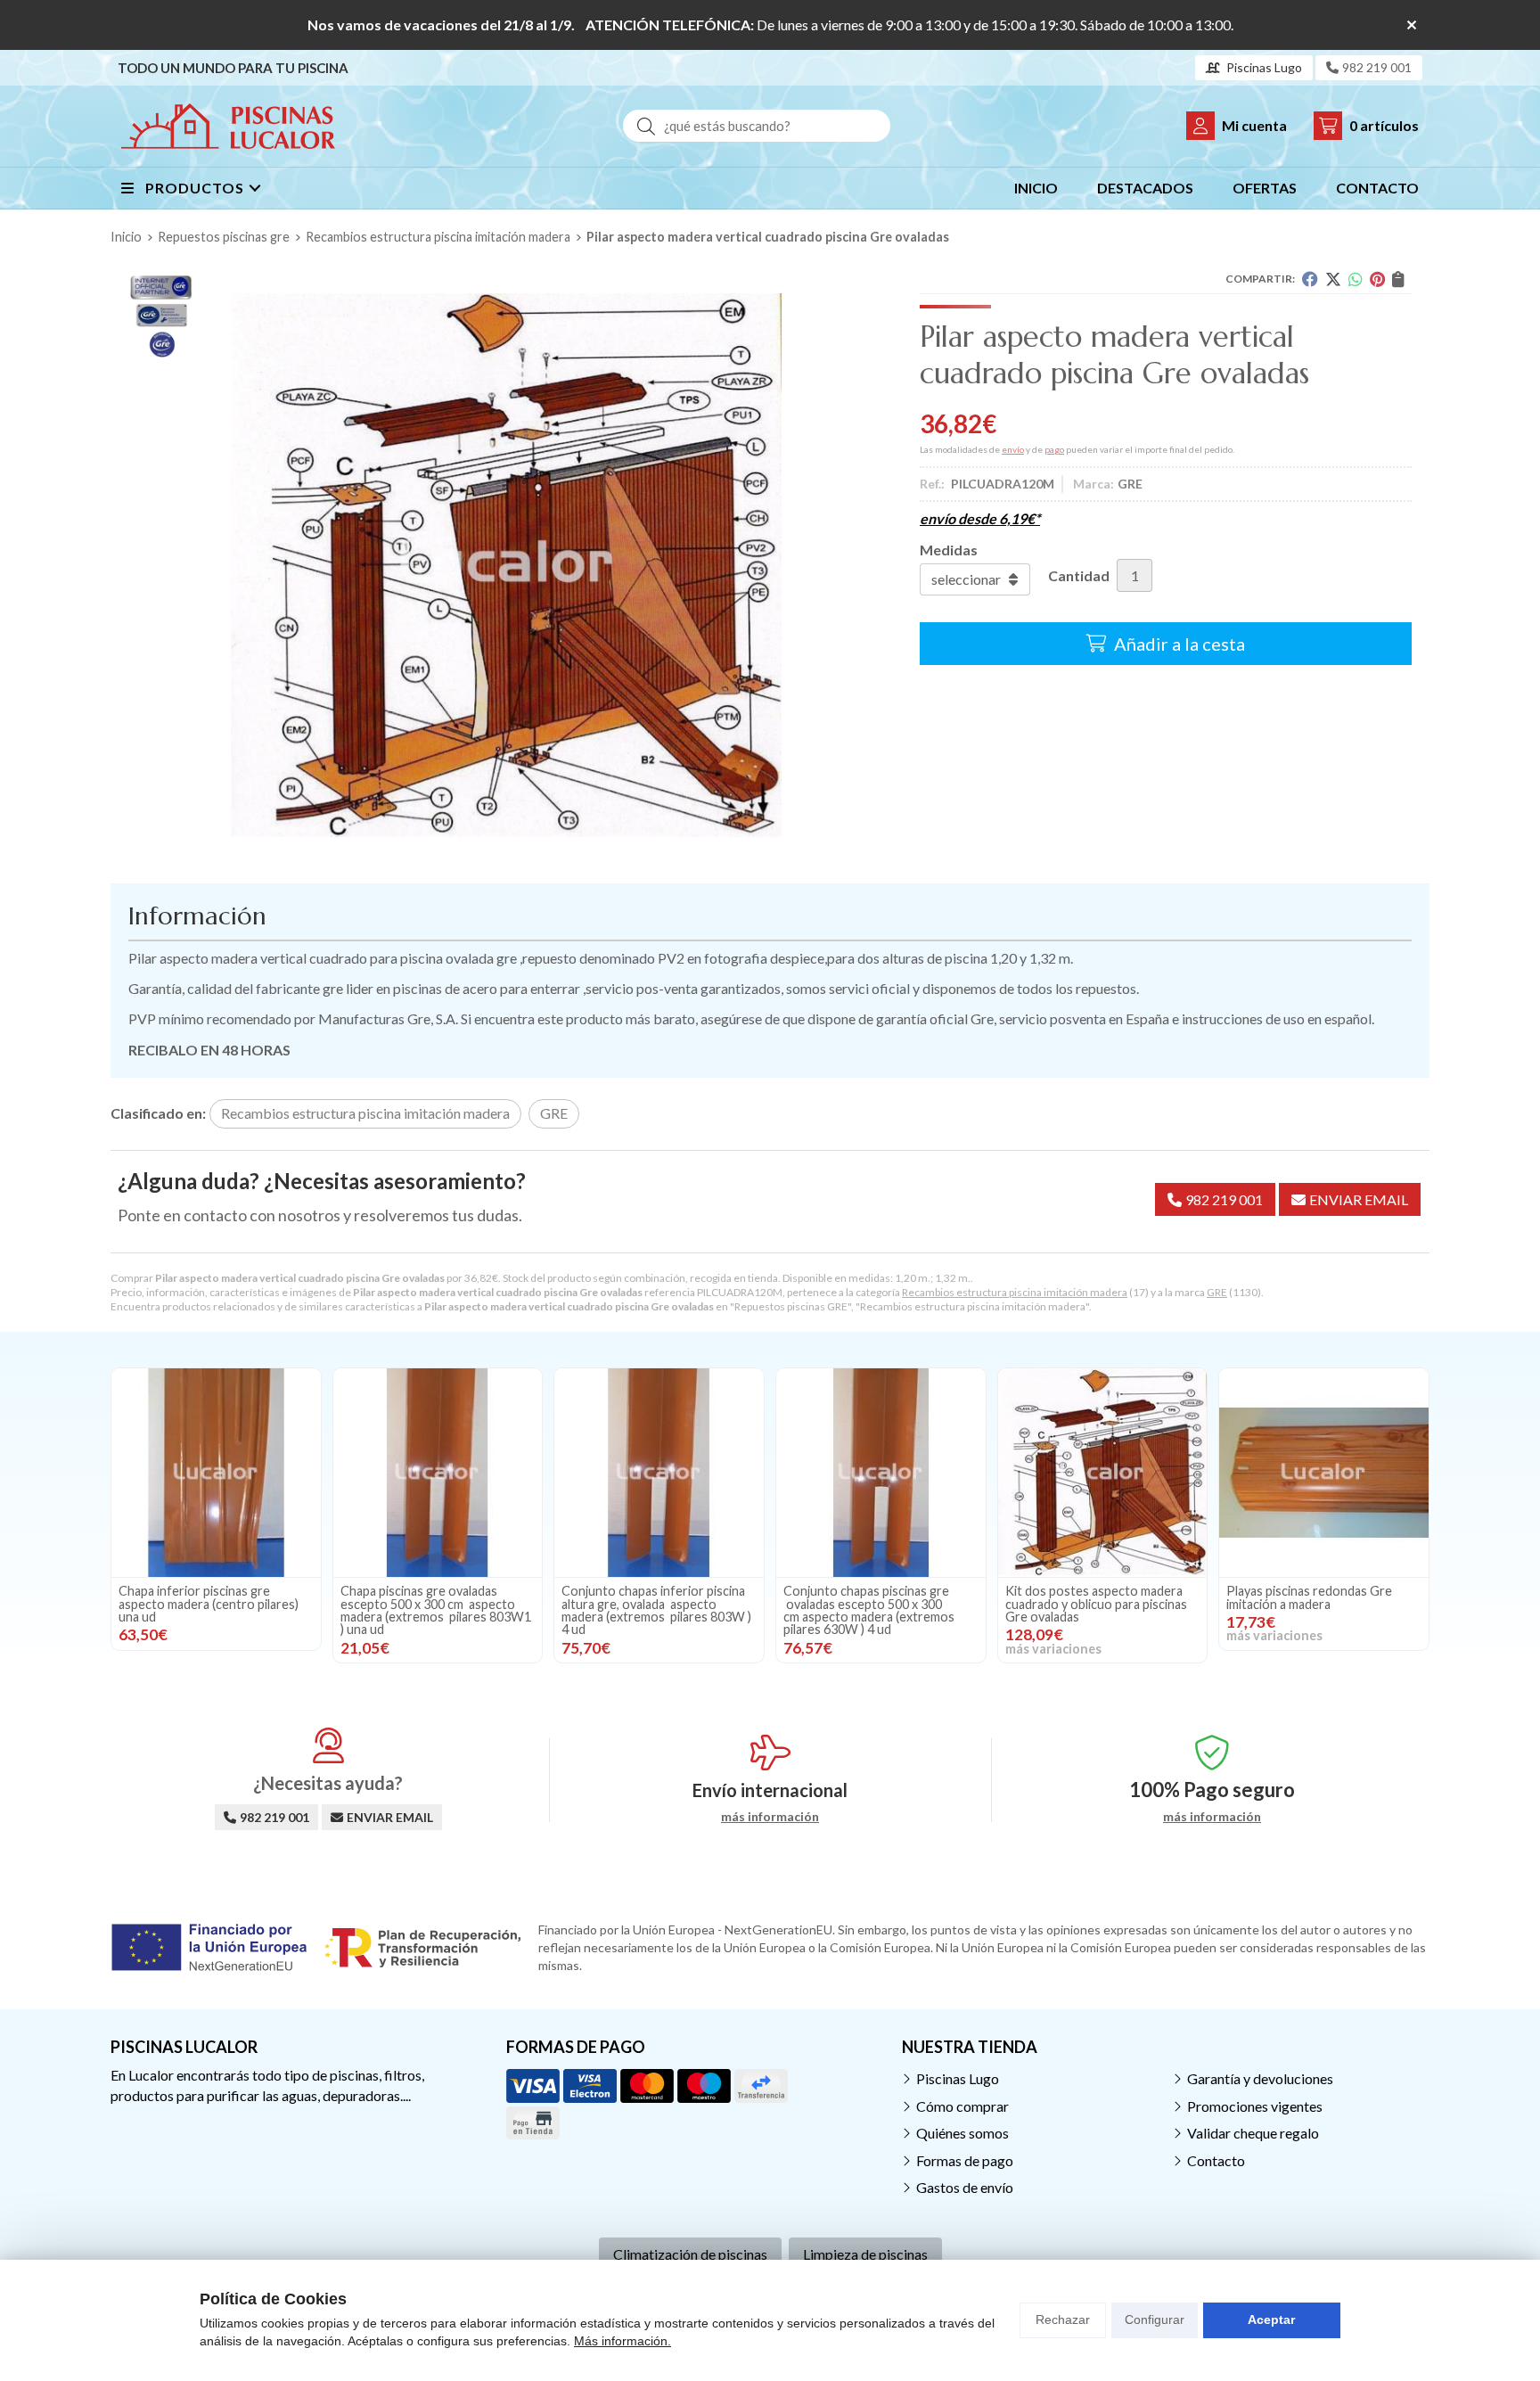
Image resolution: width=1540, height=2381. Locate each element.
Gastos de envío (965, 2187)
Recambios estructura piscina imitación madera (1015, 1292)
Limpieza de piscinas (865, 2254)
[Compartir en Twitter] (1333, 279)
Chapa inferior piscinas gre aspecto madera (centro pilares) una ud (209, 1604)
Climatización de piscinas (690, 2254)
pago (1054, 449)
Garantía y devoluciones (1260, 2078)
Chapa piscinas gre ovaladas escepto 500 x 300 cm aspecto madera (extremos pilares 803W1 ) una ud (436, 1610)
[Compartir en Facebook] (1310, 279)
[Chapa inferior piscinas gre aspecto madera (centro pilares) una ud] (216, 1473)
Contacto (1216, 2160)
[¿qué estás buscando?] (757, 125)
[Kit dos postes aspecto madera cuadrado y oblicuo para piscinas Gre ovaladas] (1103, 1473)
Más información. (623, 2341)
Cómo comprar (962, 2106)
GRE (1217, 1292)
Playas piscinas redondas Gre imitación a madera (1309, 1597)
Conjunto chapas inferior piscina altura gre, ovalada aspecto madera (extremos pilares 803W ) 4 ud (656, 1610)
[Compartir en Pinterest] (1377, 279)
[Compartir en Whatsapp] (1356, 279)
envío (1013, 449)
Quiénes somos (962, 2133)
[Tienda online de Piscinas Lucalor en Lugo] (228, 126)
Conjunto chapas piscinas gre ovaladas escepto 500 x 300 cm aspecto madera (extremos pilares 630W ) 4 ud (869, 1610)
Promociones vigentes (1255, 2106)
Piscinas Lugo (958, 2078)
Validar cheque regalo (1253, 2133)
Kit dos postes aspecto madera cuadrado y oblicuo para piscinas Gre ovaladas (1096, 1604)
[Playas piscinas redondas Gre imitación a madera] (1324, 1473)
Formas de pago (965, 2160)
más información (770, 1817)
